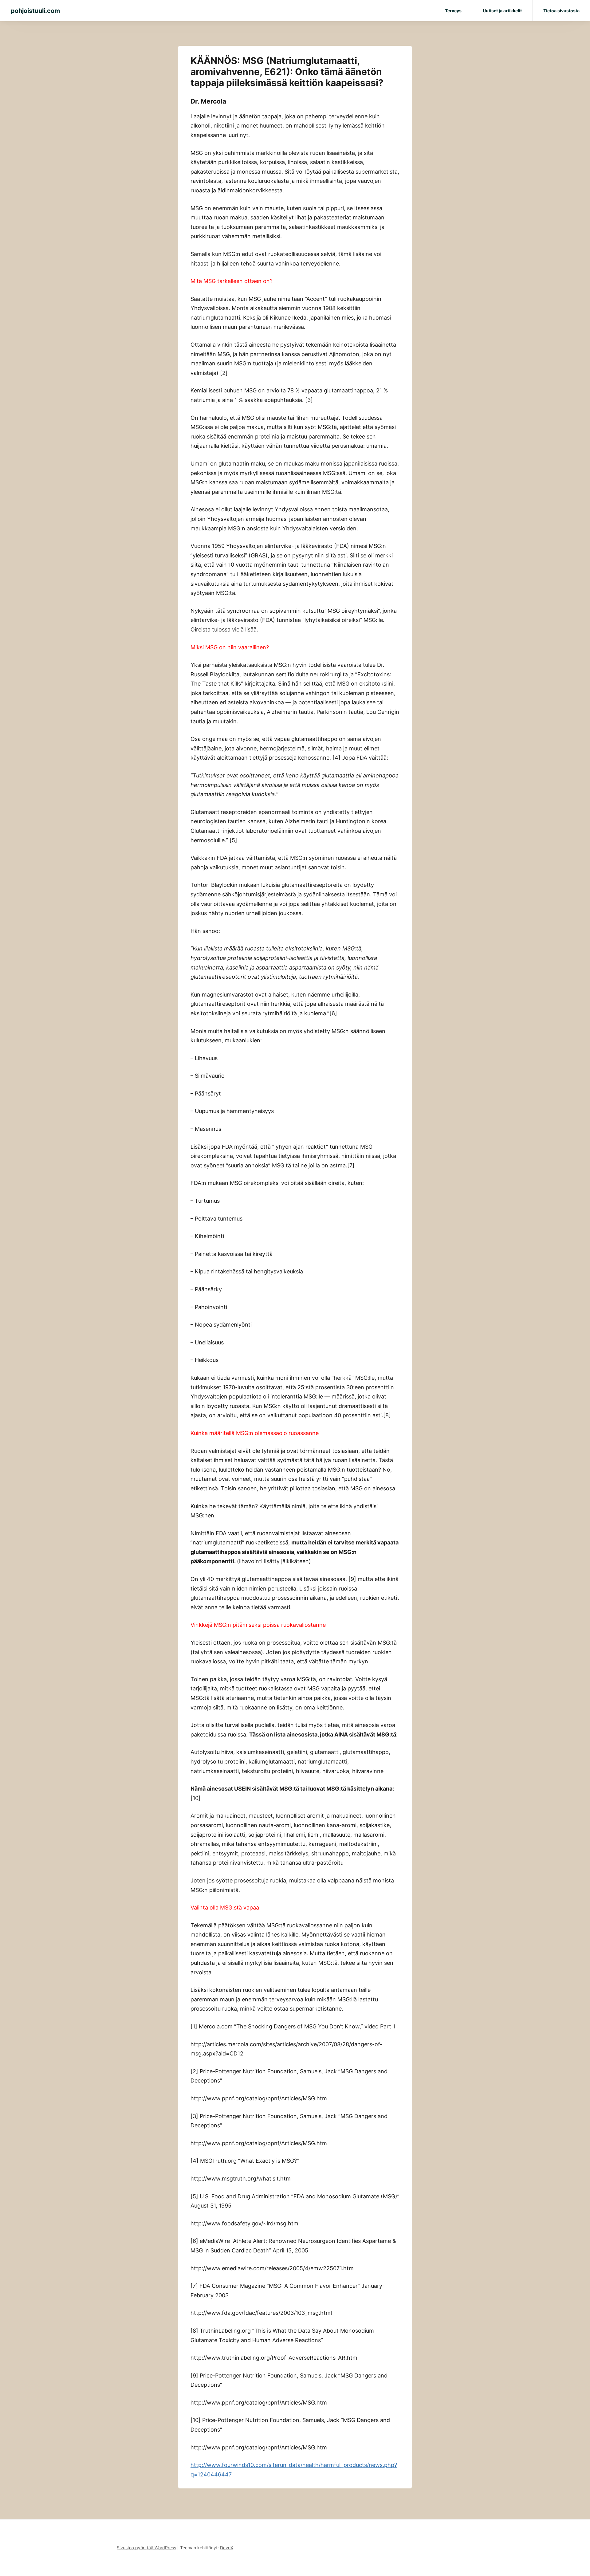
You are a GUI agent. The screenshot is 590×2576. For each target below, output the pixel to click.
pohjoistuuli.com (35, 11)
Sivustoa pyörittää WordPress (146, 2548)
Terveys (453, 11)
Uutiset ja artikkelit (502, 11)
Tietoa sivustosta (561, 11)
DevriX (227, 2548)
